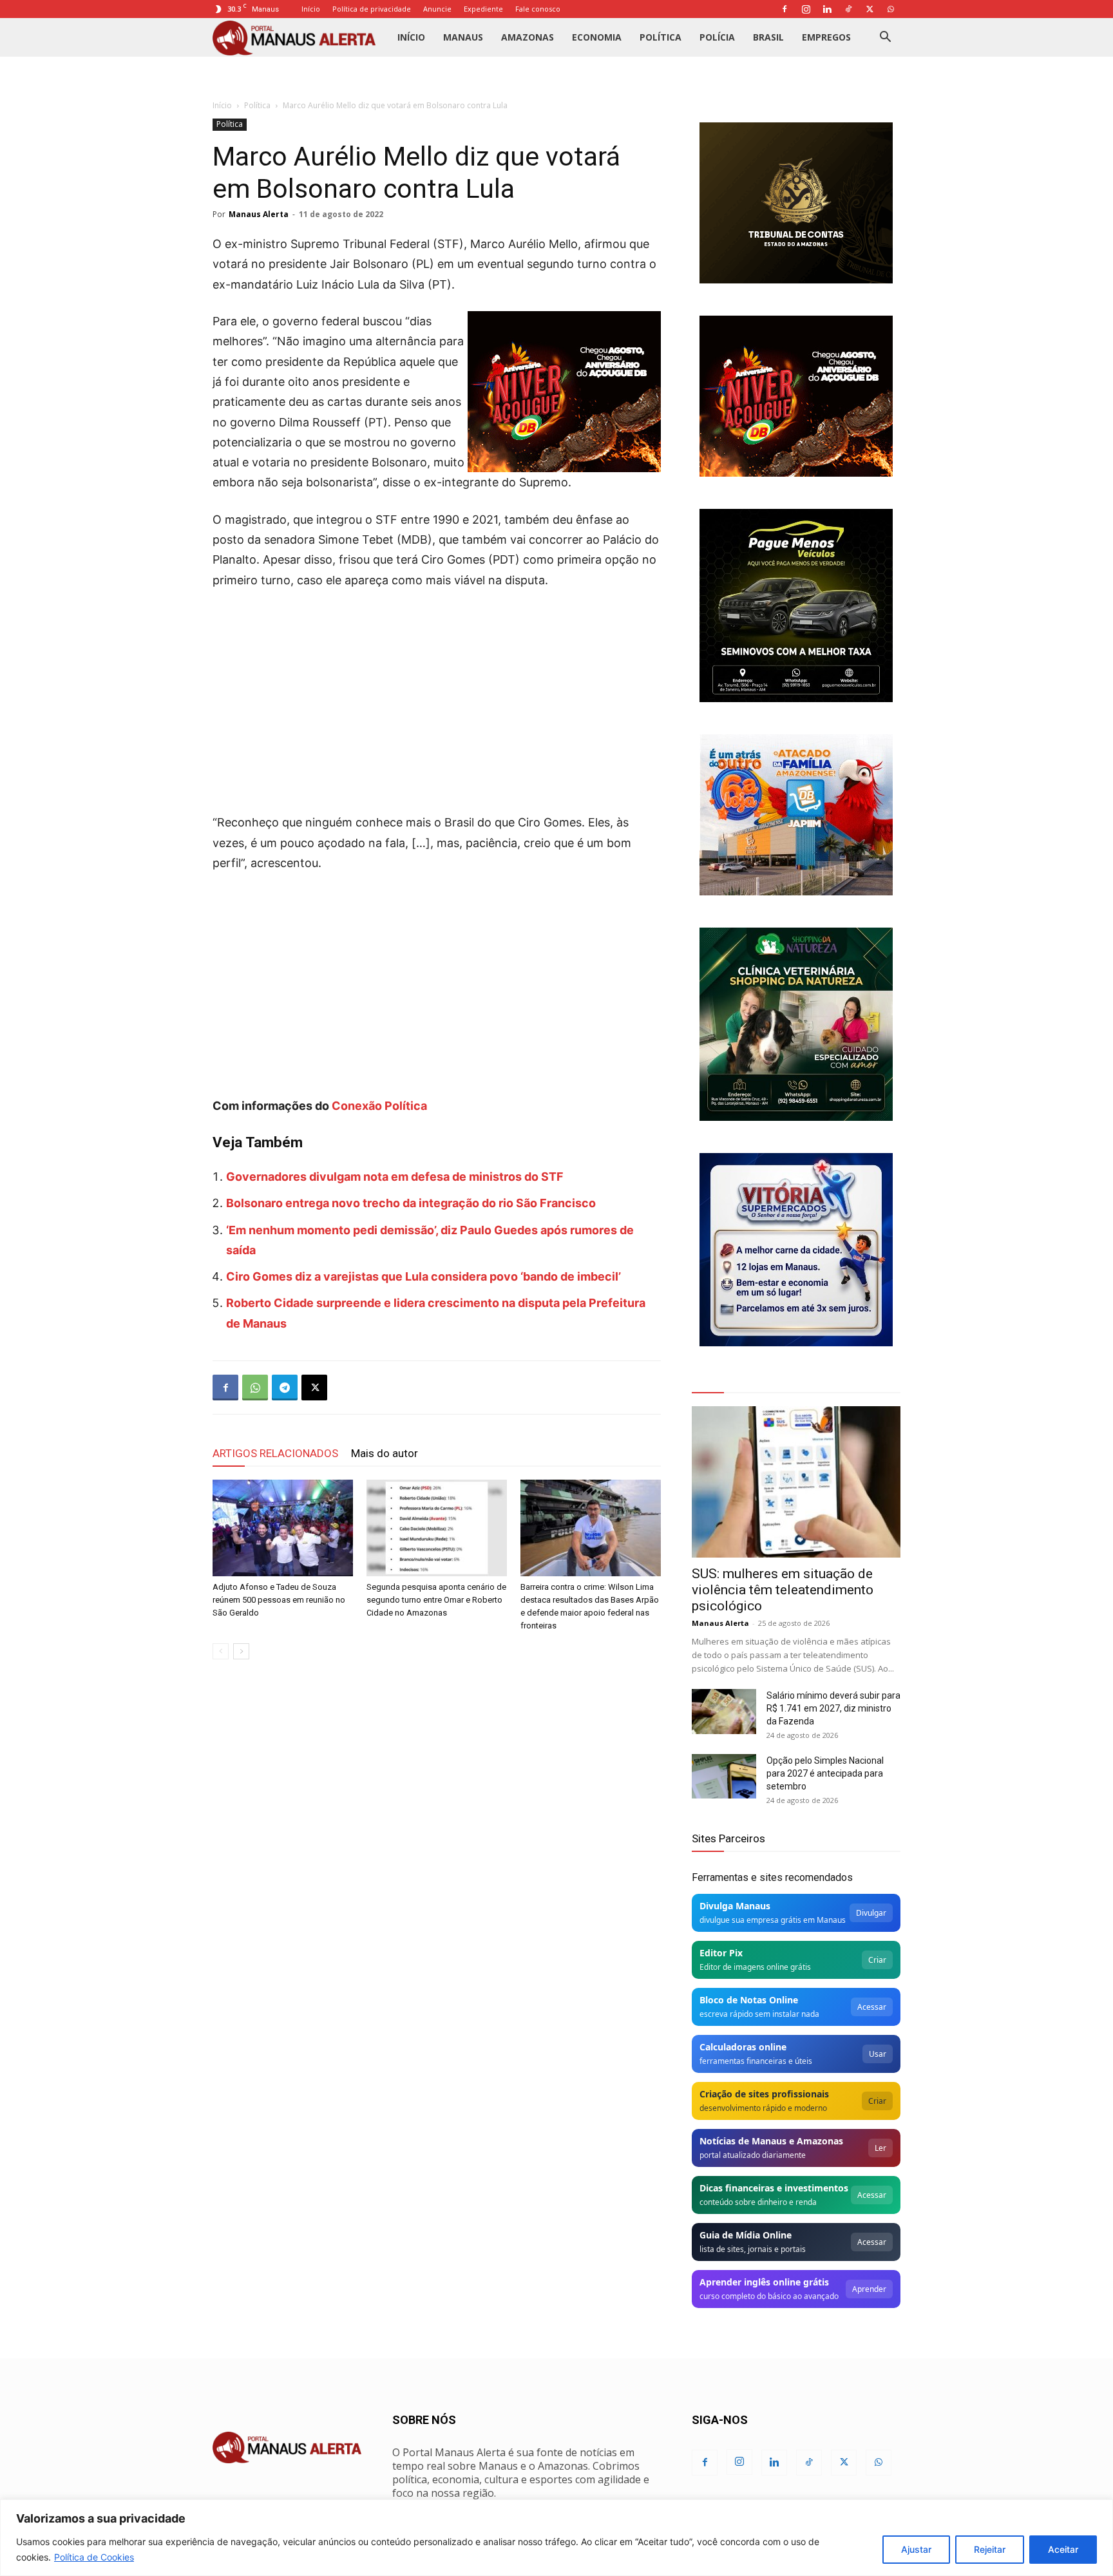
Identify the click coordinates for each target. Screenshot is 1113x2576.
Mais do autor (385, 1453)
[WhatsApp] (891, 9)
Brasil (768, 37)
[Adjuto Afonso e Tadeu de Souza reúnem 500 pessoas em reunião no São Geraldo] (283, 1528)
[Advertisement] (437, 697)
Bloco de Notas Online (749, 2000)
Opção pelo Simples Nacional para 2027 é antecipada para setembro (825, 1773)
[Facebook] (785, 9)
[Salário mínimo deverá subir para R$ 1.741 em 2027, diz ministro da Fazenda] (724, 1712)
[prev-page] (221, 1651)
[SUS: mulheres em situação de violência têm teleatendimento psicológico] (796, 1482)
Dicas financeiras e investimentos (774, 2188)
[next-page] (241, 1651)
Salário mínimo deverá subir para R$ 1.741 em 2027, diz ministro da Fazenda (833, 1708)
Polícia (717, 37)
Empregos (826, 37)
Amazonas (528, 37)
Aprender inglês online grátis (764, 2282)
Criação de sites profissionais (764, 2094)
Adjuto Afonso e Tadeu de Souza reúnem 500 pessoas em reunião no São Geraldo (279, 1600)
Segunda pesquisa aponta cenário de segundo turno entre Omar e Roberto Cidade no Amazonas (436, 1600)
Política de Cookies (94, 2557)
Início (311, 9)
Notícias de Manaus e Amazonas (771, 2141)
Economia (597, 37)
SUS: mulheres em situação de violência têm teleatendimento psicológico (783, 1590)
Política (661, 37)
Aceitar (1063, 2549)
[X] (870, 9)
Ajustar (916, 2549)
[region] (556, 2538)
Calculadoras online (743, 2047)
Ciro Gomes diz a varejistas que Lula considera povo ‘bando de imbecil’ (423, 1276)
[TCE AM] (796, 203)
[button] (885, 38)
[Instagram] (806, 9)
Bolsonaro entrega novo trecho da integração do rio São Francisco (411, 1203)
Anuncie (437, 9)
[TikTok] (848, 9)
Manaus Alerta (259, 214)
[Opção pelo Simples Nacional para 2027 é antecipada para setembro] (724, 1776)
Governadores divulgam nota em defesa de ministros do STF (395, 1177)
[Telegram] (285, 1388)
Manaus (463, 37)
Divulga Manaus (735, 1906)
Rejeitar (990, 2549)
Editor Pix (721, 1953)
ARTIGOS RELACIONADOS (275, 1453)
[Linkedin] (827, 9)
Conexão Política (379, 1106)
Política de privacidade (372, 9)
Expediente (483, 9)
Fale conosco (538, 9)
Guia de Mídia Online (746, 2235)
